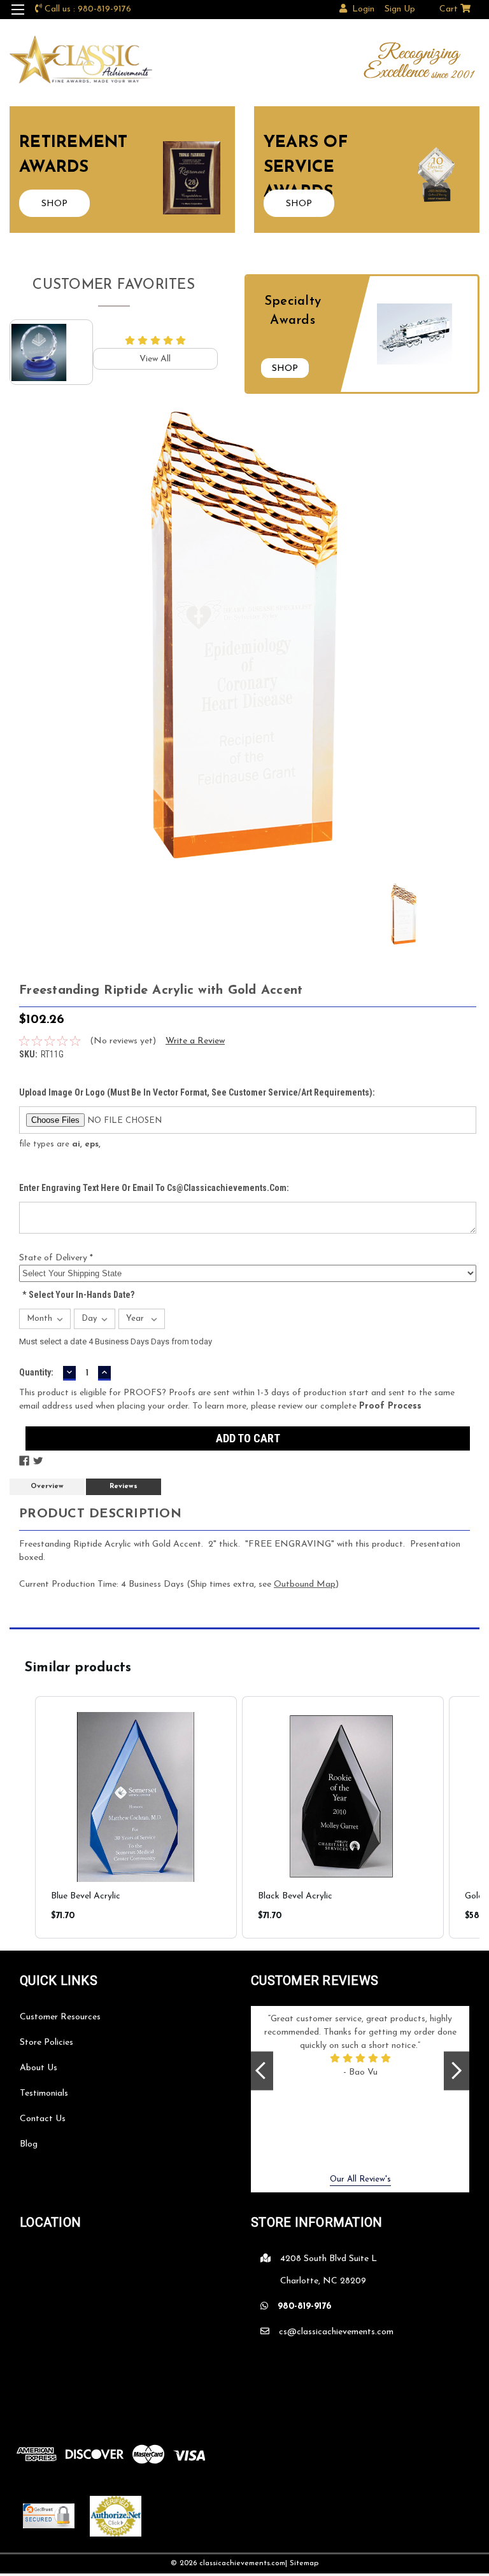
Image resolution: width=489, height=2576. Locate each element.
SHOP (54, 204)
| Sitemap (302, 2563)
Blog (29, 2144)
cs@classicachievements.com (336, 2332)
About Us (39, 2068)
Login (363, 9)
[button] (22, 1817)
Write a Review (195, 1041)
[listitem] (136, 1817)
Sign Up (400, 9)
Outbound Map (305, 1584)
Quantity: (36, 1372)
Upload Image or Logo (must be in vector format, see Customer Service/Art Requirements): (197, 1092)
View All (155, 359)
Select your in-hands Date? (78, 1295)
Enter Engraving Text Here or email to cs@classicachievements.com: (154, 1188)
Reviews (124, 1486)
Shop (285, 369)
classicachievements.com (242, 2563)
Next (457, 2071)
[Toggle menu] (18, 17)
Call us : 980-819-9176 (88, 9)
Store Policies (46, 2043)
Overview (47, 1486)
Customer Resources (60, 2017)
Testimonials (44, 2093)
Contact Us (43, 2119)
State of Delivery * (56, 1258)
